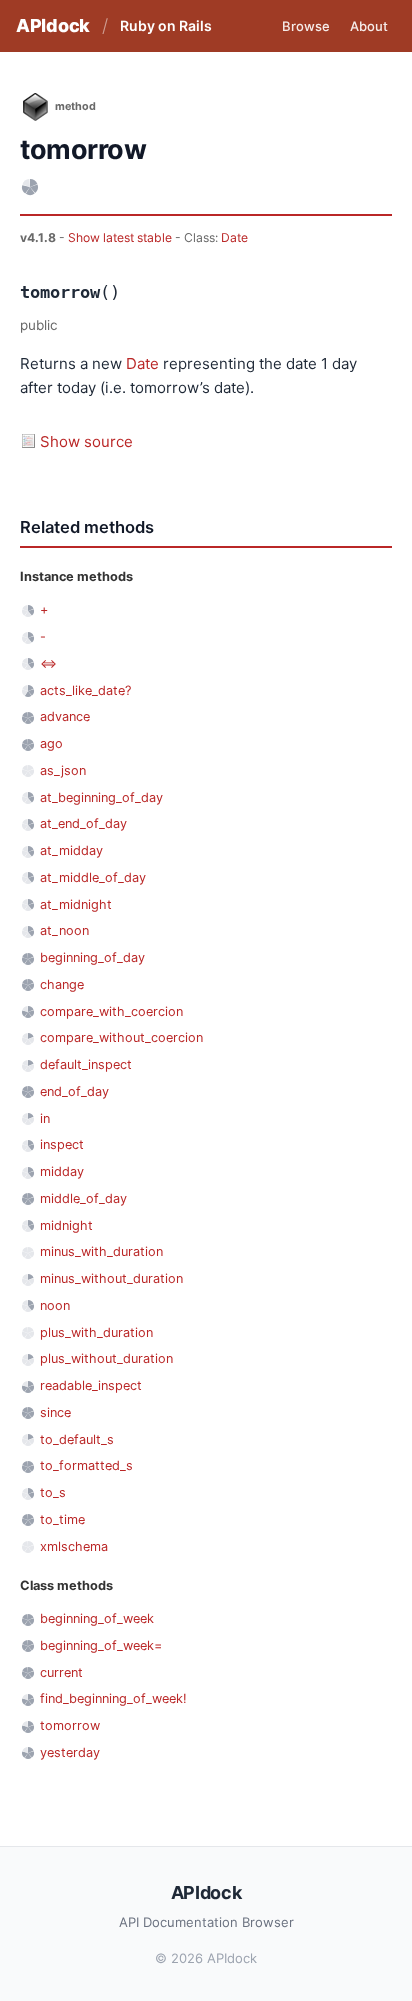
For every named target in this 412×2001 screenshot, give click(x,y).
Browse (306, 26)
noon (55, 1305)
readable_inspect (91, 1385)
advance (65, 716)
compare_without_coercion (121, 1037)
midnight (66, 1225)
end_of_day (74, 1091)
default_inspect (86, 1064)
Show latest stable (121, 237)
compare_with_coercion (111, 1011)
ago (51, 743)
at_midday (71, 850)
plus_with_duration (96, 1332)
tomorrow (70, 1725)
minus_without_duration (111, 1278)
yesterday (70, 1752)
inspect (62, 1144)
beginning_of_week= (101, 1645)
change (62, 984)
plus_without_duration (106, 1358)
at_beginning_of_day (101, 797)
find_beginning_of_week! (113, 1698)
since (55, 1412)
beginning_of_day (92, 957)
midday (62, 1171)
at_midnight (76, 904)
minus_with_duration (101, 1251)
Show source (86, 441)
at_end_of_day (83, 823)
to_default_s (77, 1439)
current (61, 1672)
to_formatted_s (86, 1465)
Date (234, 237)
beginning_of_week (97, 1618)
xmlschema (74, 1546)
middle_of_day (83, 1198)
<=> (48, 663)
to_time (62, 1519)
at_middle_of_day (93, 877)
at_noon (64, 930)
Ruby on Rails (166, 25)
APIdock (53, 25)
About (369, 26)
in (45, 1118)
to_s (53, 1492)
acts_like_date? (85, 690)
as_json (63, 770)
